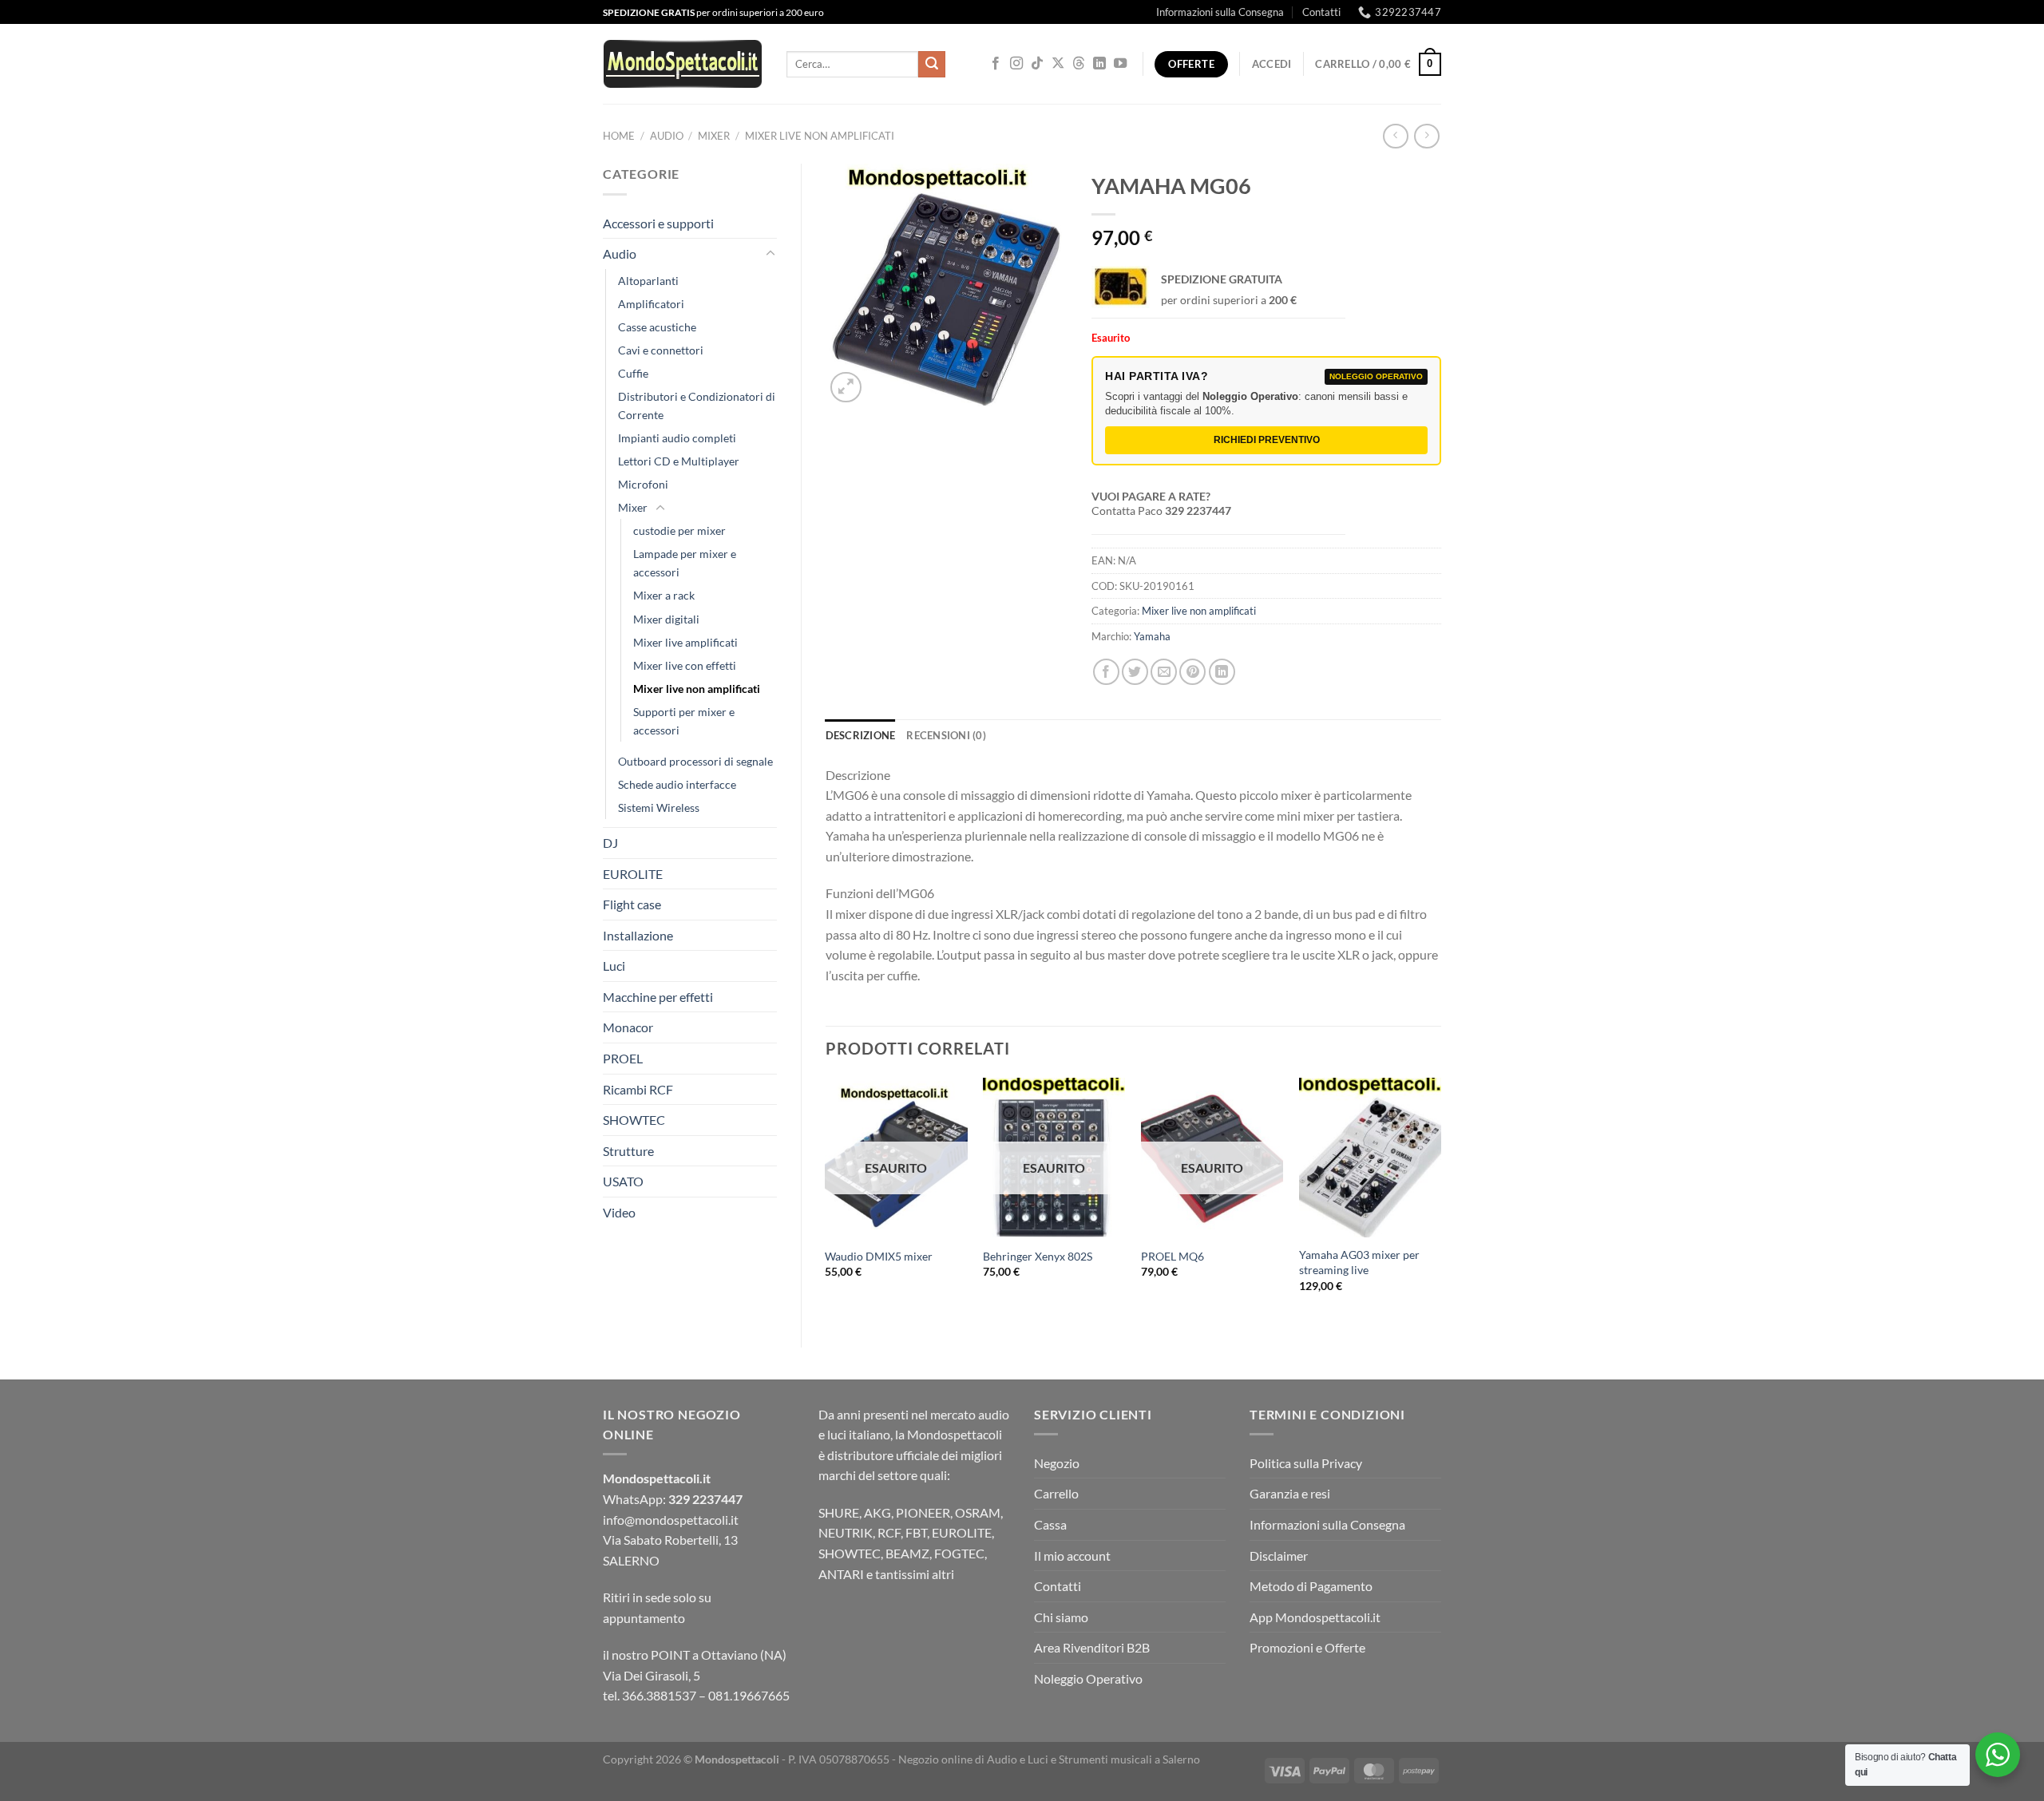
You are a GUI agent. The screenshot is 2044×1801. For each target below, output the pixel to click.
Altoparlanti (648, 281)
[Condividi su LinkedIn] (1222, 672)
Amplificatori (651, 304)
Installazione (638, 935)
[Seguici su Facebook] (996, 64)
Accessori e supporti (658, 223)
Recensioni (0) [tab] (946, 735)
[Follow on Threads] (1079, 64)
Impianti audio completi (677, 438)
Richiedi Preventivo (1267, 440)
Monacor (628, 1027)
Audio (667, 136)
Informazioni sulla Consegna (1220, 12)
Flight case (632, 904)
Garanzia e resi (1290, 1493)
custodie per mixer (679, 530)
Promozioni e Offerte (1307, 1647)
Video (619, 1212)
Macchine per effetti (658, 997)
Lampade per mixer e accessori (685, 563)
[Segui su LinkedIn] (1099, 64)
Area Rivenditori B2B (1092, 1647)
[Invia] (932, 65)
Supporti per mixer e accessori (684, 721)
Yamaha (1152, 636)
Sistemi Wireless (659, 807)
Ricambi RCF (638, 1089)
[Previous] (826, 1199)
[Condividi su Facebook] (1106, 672)
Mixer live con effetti (685, 665)
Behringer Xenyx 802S (1038, 1256)
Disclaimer (1279, 1556)
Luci (614, 966)
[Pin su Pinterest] (1192, 672)
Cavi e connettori (661, 350)
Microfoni (643, 484)
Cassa (1050, 1524)
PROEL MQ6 (1173, 1256)
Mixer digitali (666, 619)
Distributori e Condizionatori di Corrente (697, 406)
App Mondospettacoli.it (1315, 1617)
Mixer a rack (664, 595)
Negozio (1057, 1463)
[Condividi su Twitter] (1135, 672)
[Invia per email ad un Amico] (1164, 672)
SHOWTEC (634, 1120)
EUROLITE (633, 874)
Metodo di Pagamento (1311, 1586)
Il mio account (1072, 1556)
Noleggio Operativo (1088, 1678)
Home (619, 136)
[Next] (1440, 1199)
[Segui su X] (1058, 64)
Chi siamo (1061, 1617)
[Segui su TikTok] (1037, 64)
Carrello (1056, 1493)
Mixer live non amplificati (820, 136)
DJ (610, 843)
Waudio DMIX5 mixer (879, 1256)
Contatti (1321, 12)
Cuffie (633, 373)
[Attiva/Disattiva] (770, 254)
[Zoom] (846, 388)
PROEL (623, 1058)
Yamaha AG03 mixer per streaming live (1359, 1262)
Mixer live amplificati (685, 642)
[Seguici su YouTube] (1120, 64)
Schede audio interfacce (677, 784)
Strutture (628, 1151)
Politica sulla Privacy (1306, 1463)
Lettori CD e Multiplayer (679, 461)
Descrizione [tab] (861, 735)
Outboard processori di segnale (695, 761)
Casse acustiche (657, 327)
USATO (623, 1181)
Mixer (714, 136)
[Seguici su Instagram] (1016, 64)
